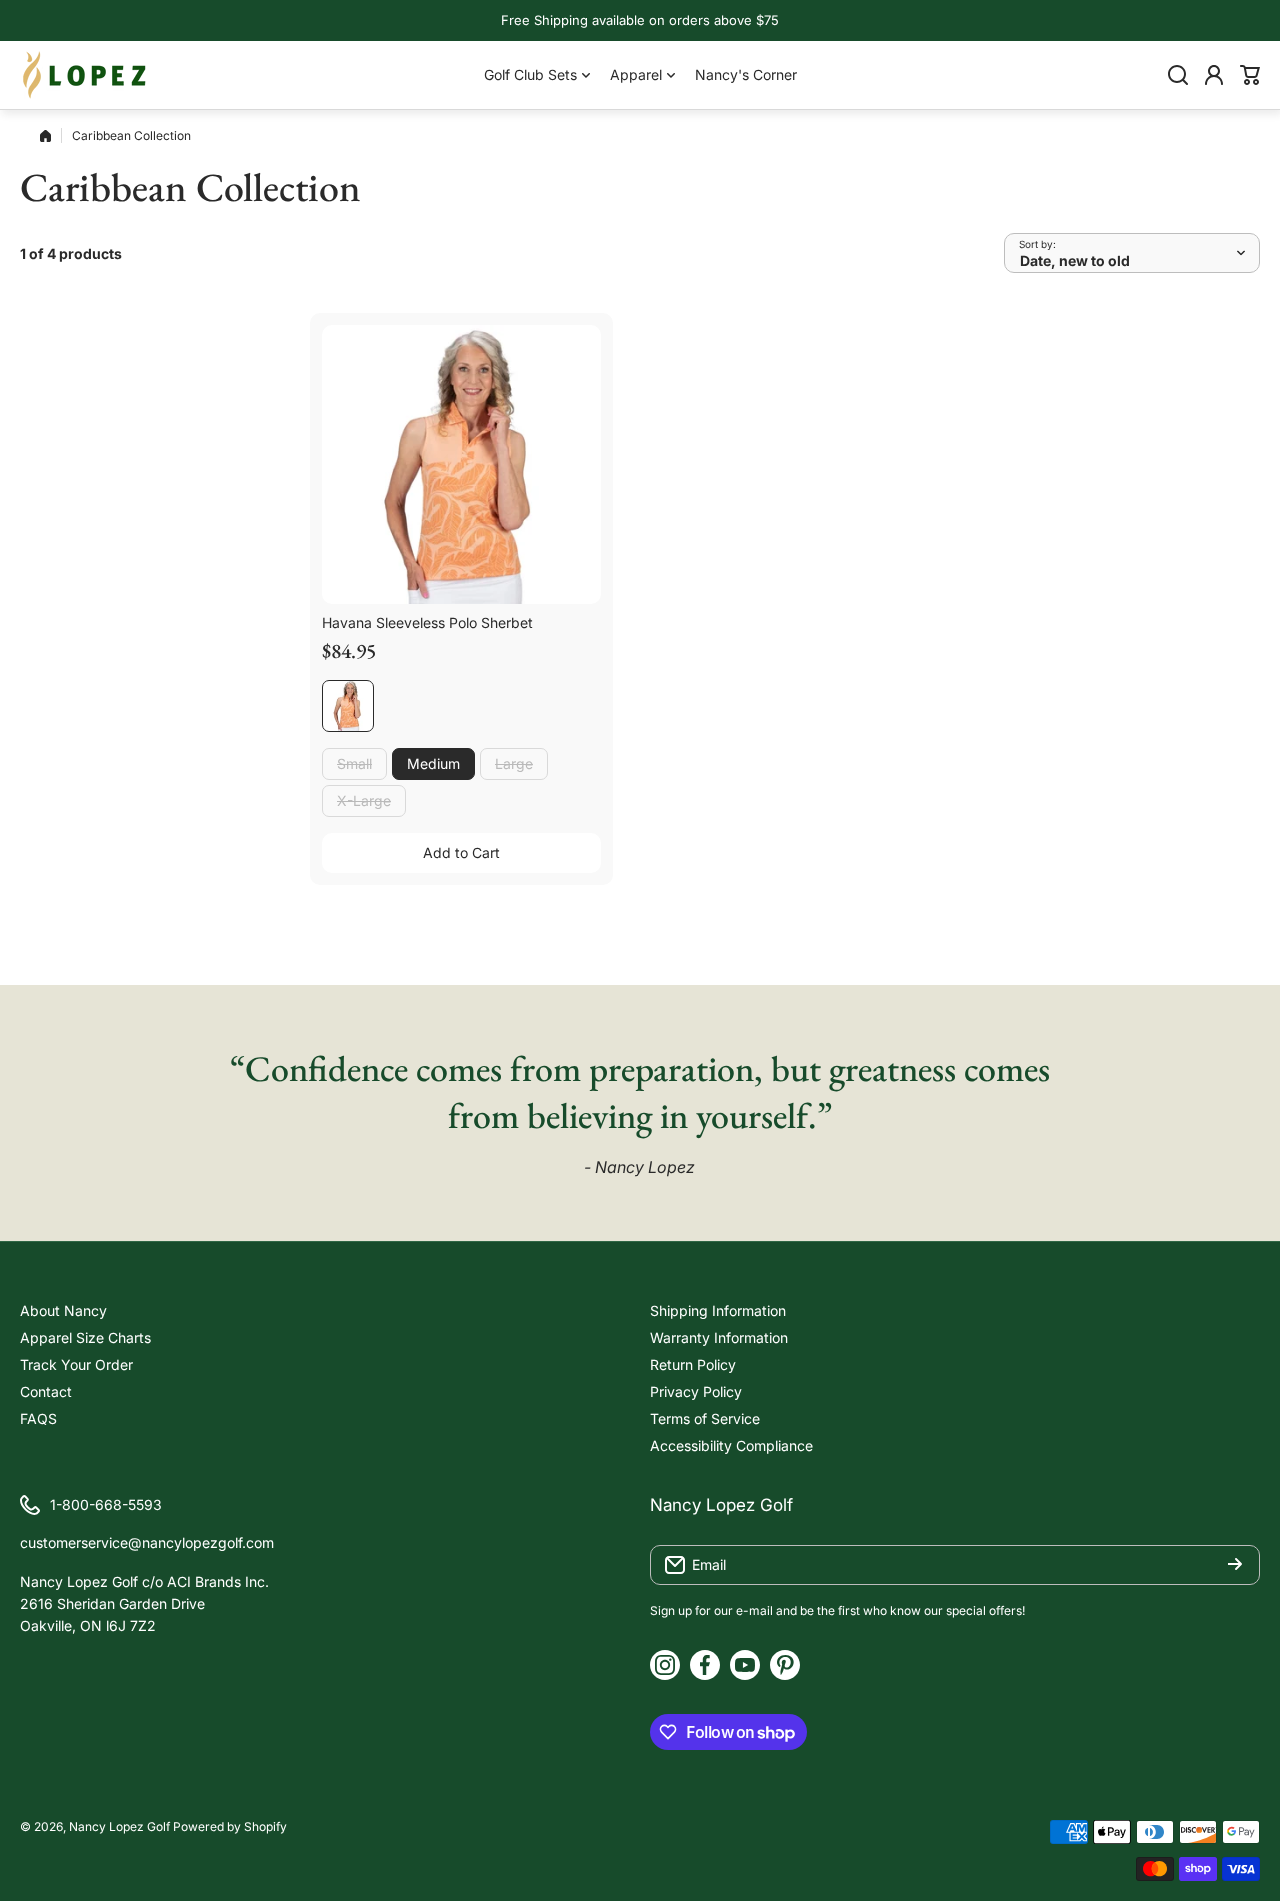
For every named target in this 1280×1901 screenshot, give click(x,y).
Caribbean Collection (131, 135)
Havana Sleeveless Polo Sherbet (427, 622)
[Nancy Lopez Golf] (85, 75)
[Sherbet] (348, 706)
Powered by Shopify (230, 1826)
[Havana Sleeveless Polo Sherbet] (461, 464)
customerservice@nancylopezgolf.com (147, 1542)
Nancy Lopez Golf (119, 1826)
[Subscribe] (1235, 1565)
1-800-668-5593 (106, 1504)
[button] (1250, 75)
